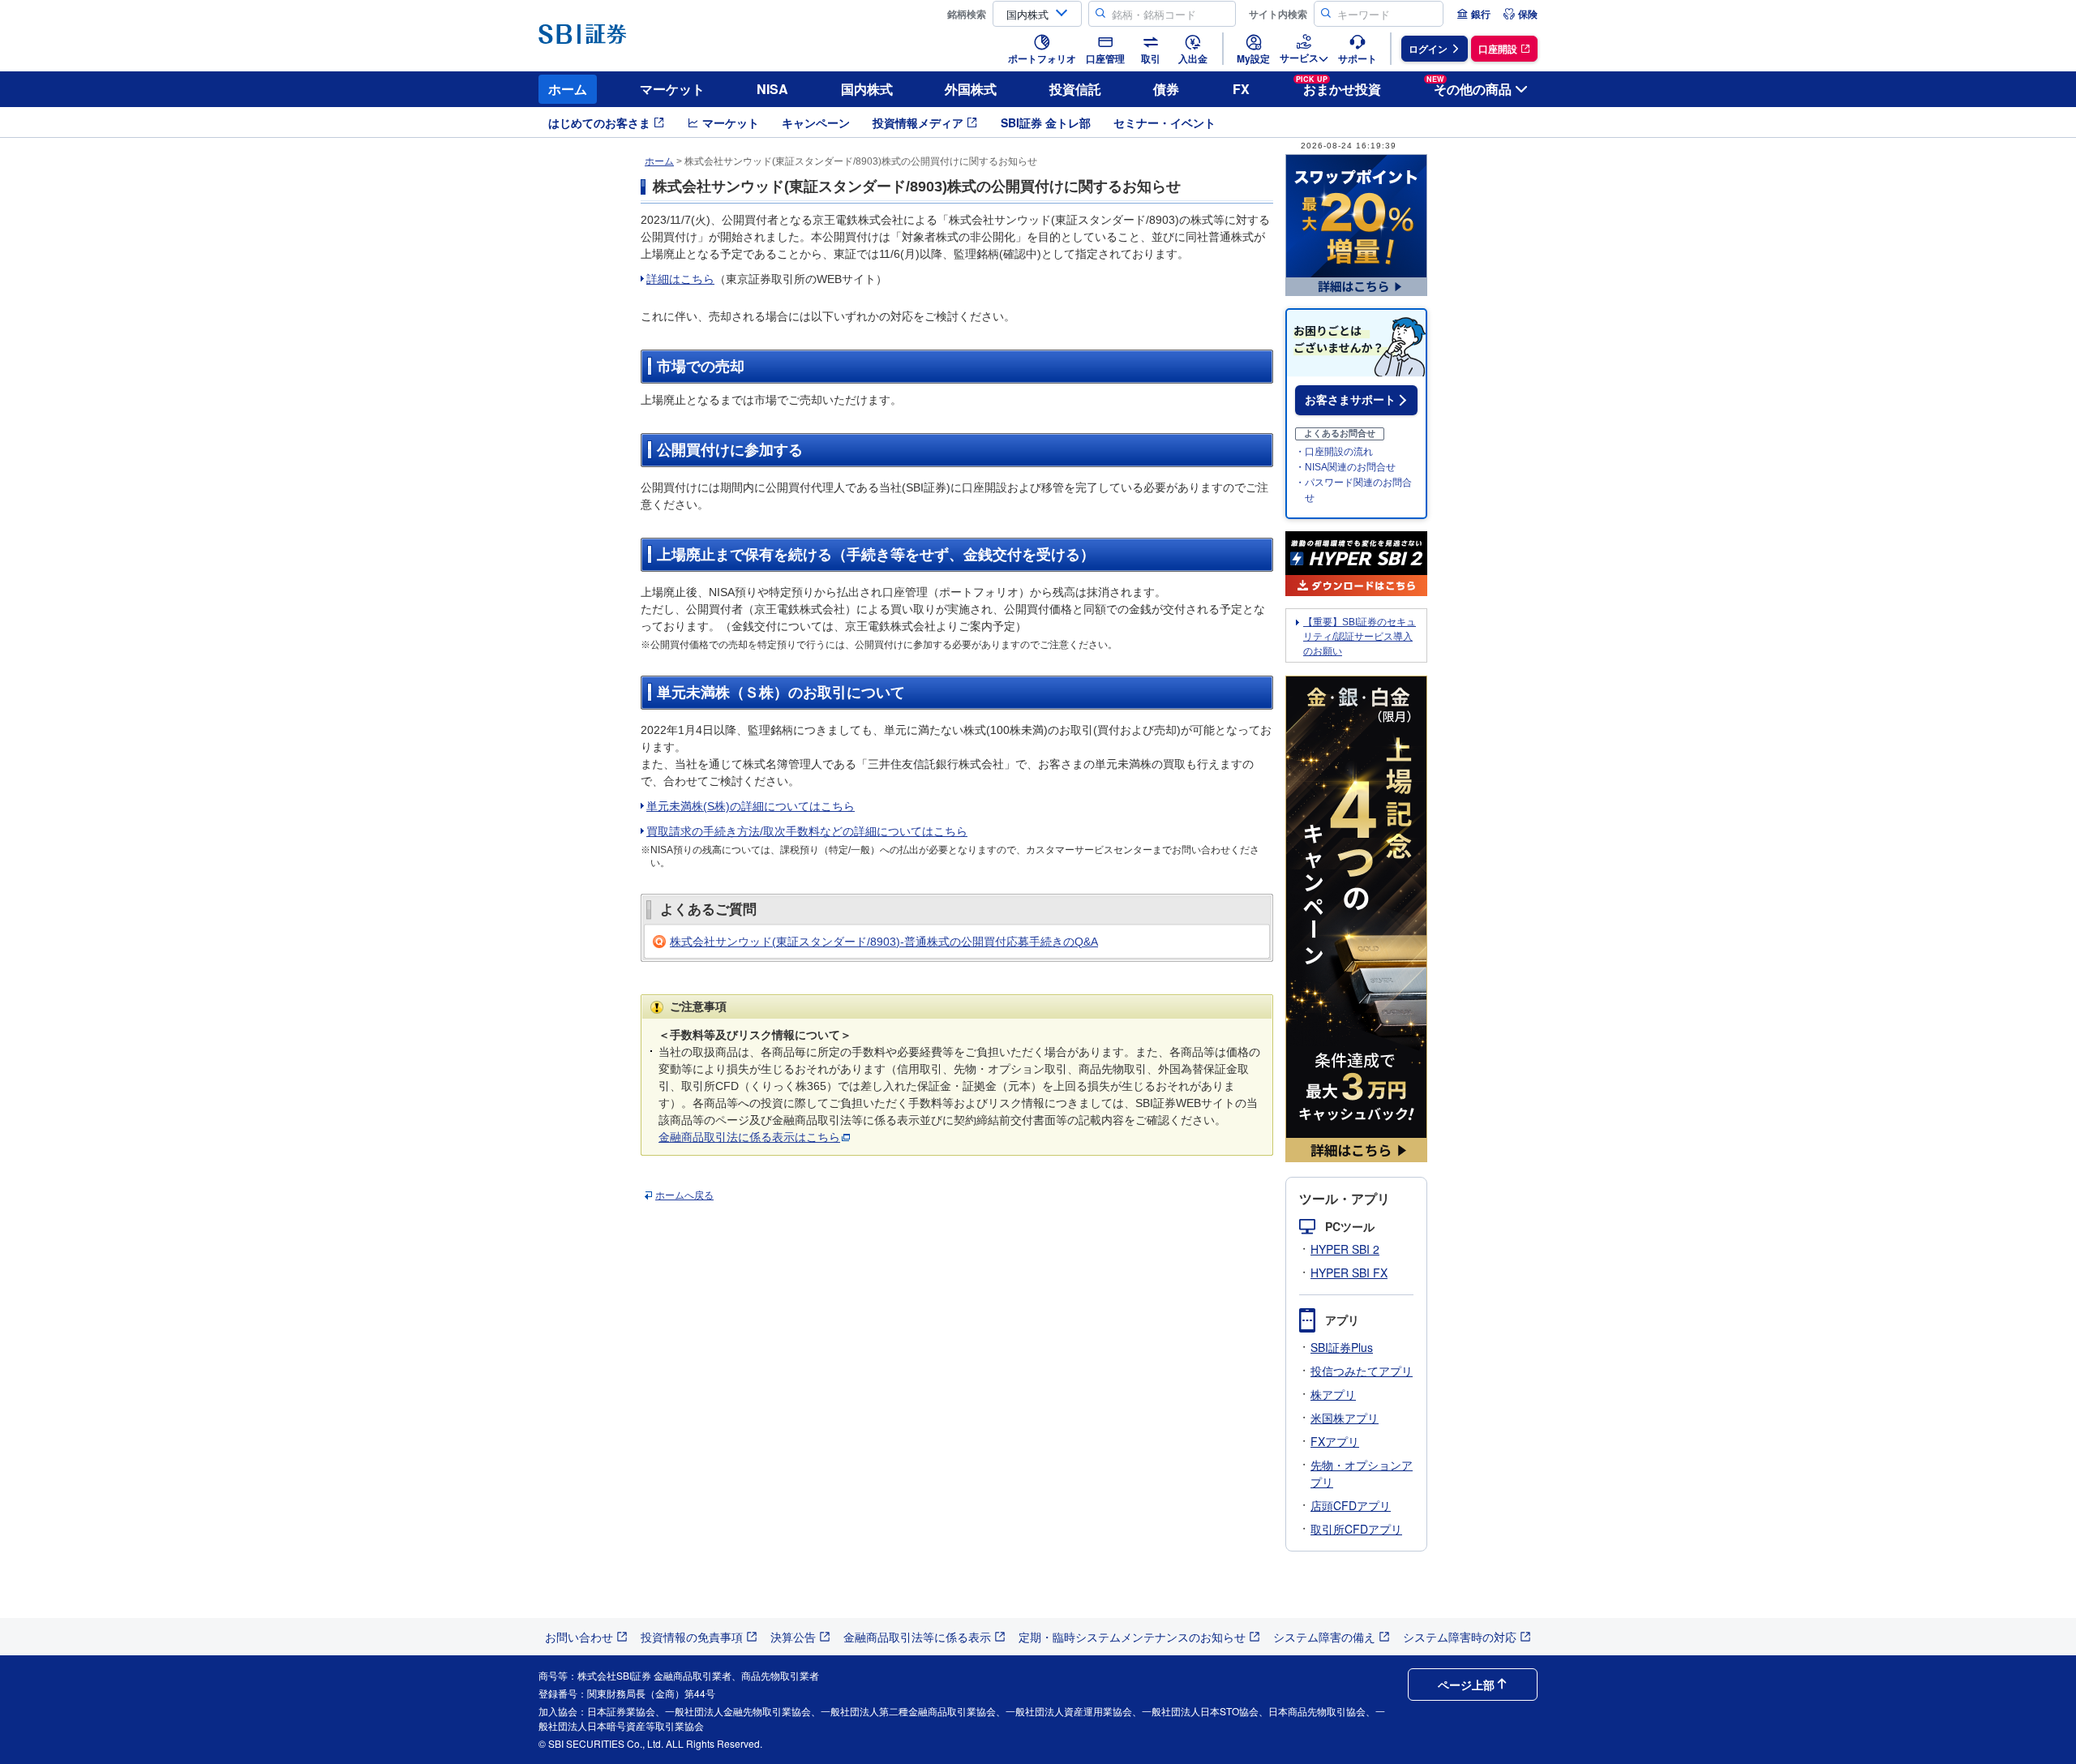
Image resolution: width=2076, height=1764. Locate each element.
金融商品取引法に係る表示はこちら (749, 1137)
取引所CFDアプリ (1356, 1529)
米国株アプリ (1345, 1418)
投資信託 (1075, 89)
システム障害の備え (1324, 1637)
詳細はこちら (680, 279)
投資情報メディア (918, 122)
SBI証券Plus (1342, 1347)
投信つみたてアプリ (1362, 1371)
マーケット (672, 89)
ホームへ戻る (684, 1195)
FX (1241, 89)
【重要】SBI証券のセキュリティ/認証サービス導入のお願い (1360, 637)
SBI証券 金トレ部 (1046, 122)
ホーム (568, 89)
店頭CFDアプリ (1351, 1505)
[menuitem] (1473, 14)
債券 (1166, 89)
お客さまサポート (1350, 400)
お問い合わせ (579, 1637)
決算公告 (793, 1637)
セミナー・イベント (1165, 122)
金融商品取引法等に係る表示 (917, 1637)
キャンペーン (816, 122)
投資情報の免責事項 (692, 1637)
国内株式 (867, 89)
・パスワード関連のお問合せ (1353, 490)
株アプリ (1333, 1394)
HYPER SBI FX (1349, 1273)
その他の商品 (1469, 86)
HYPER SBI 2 (1345, 1249)
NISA (772, 89)
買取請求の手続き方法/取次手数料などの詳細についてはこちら (807, 831)
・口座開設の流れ (1334, 452)
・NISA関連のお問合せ (1345, 467)
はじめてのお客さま (599, 122)
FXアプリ (1335, 1441)
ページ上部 (1466, 1685)
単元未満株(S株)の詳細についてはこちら (751, 806)
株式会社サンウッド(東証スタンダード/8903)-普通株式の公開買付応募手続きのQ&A (884, 942)
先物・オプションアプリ (1362, 1473)
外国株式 (971, 89)
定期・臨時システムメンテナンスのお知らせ (1132, 1637)
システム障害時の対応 (1460, 1637)
